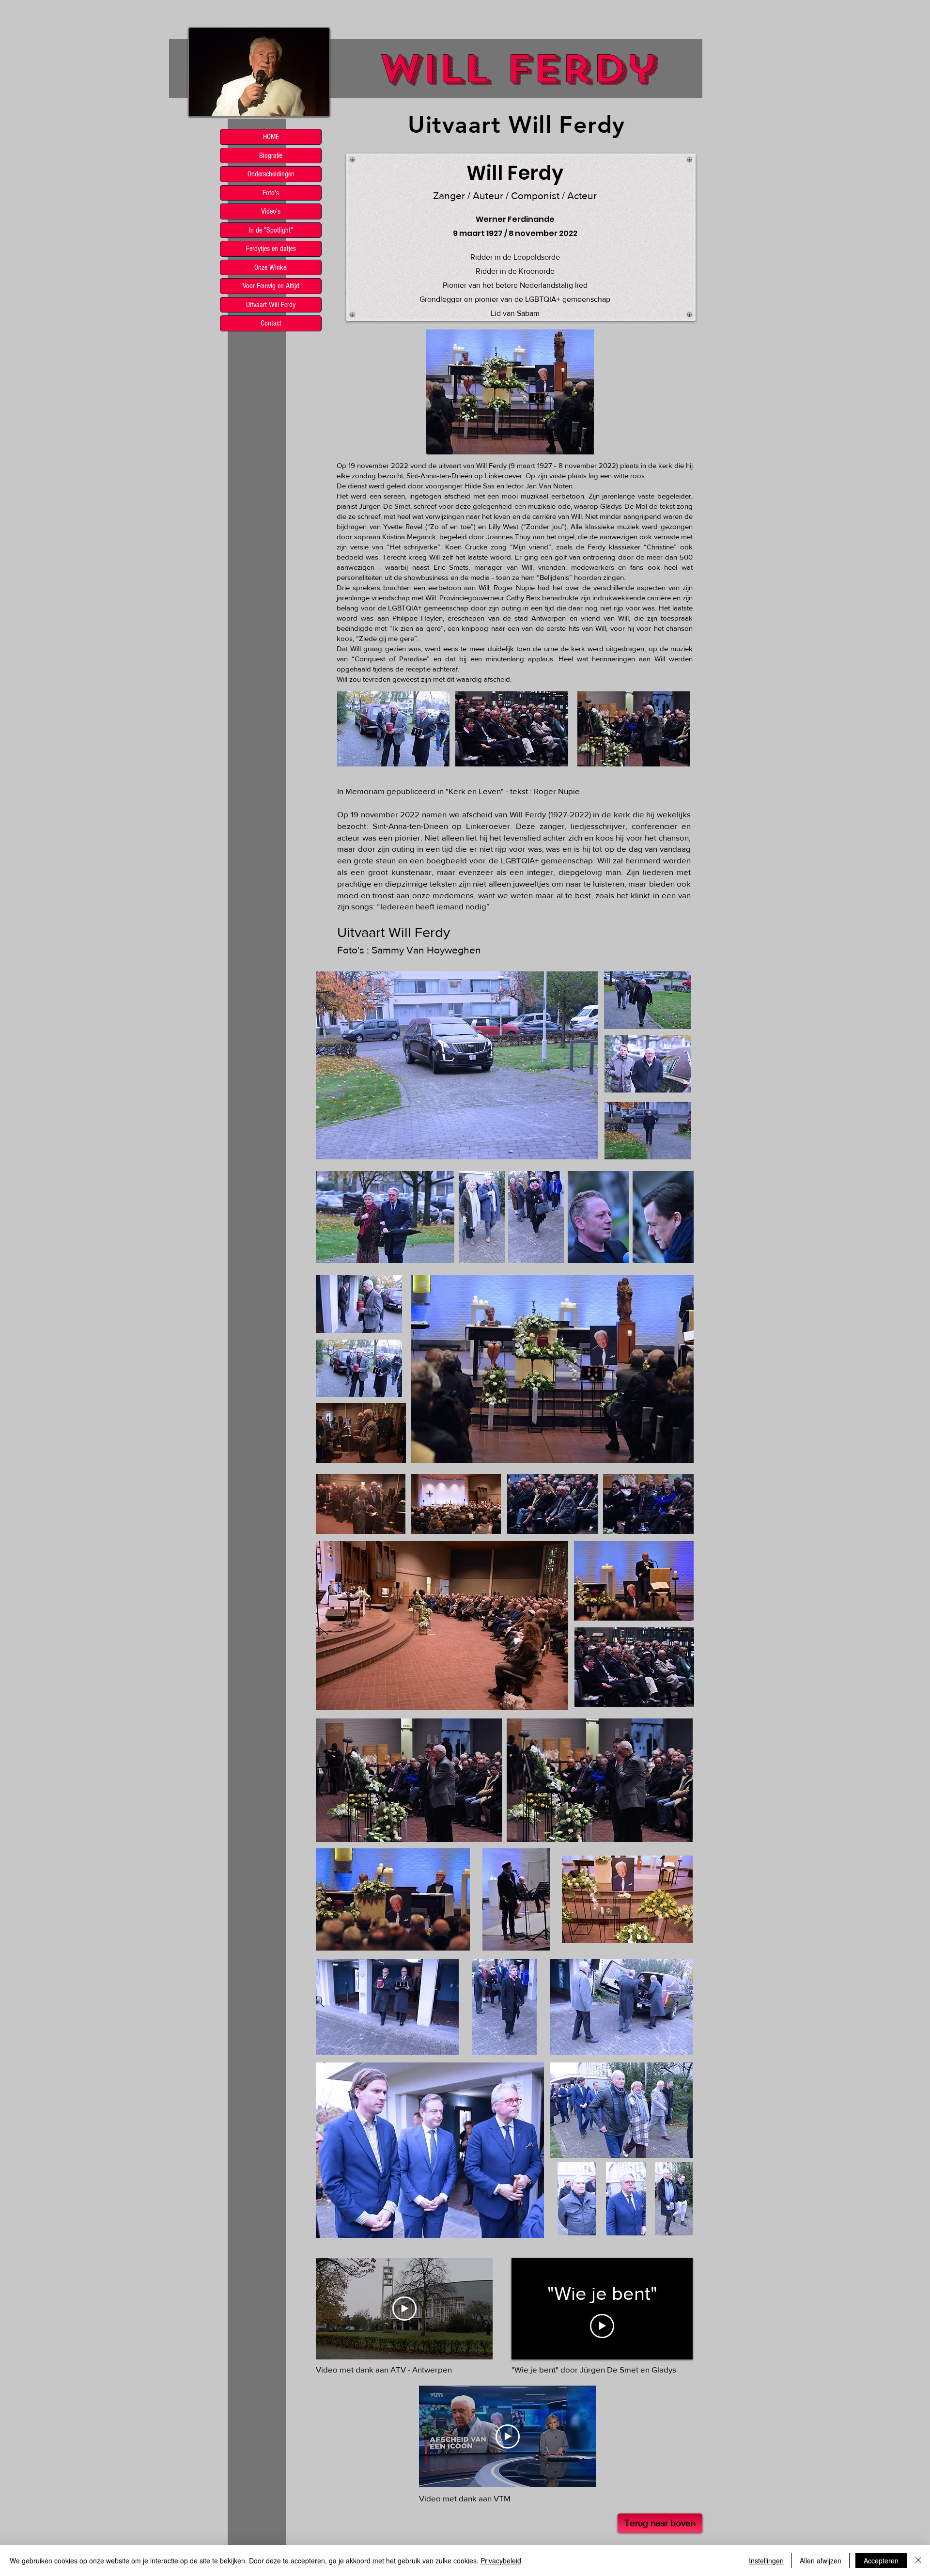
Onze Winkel (271, 267)
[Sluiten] (918, 2560)
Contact (271, 323)
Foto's (271, 193)
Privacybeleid (501, 2560)
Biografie (271, 156)
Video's (271, 211)
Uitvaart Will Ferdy (271, 305)
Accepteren (881, 2560)
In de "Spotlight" (271, 230)
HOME (271, 137)
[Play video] (404, 2309)
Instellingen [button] (766, 2560)
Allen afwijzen (821, 2560)
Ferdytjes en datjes (271, 249)
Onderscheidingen (271, 174)
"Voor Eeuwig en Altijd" (271, 286)
